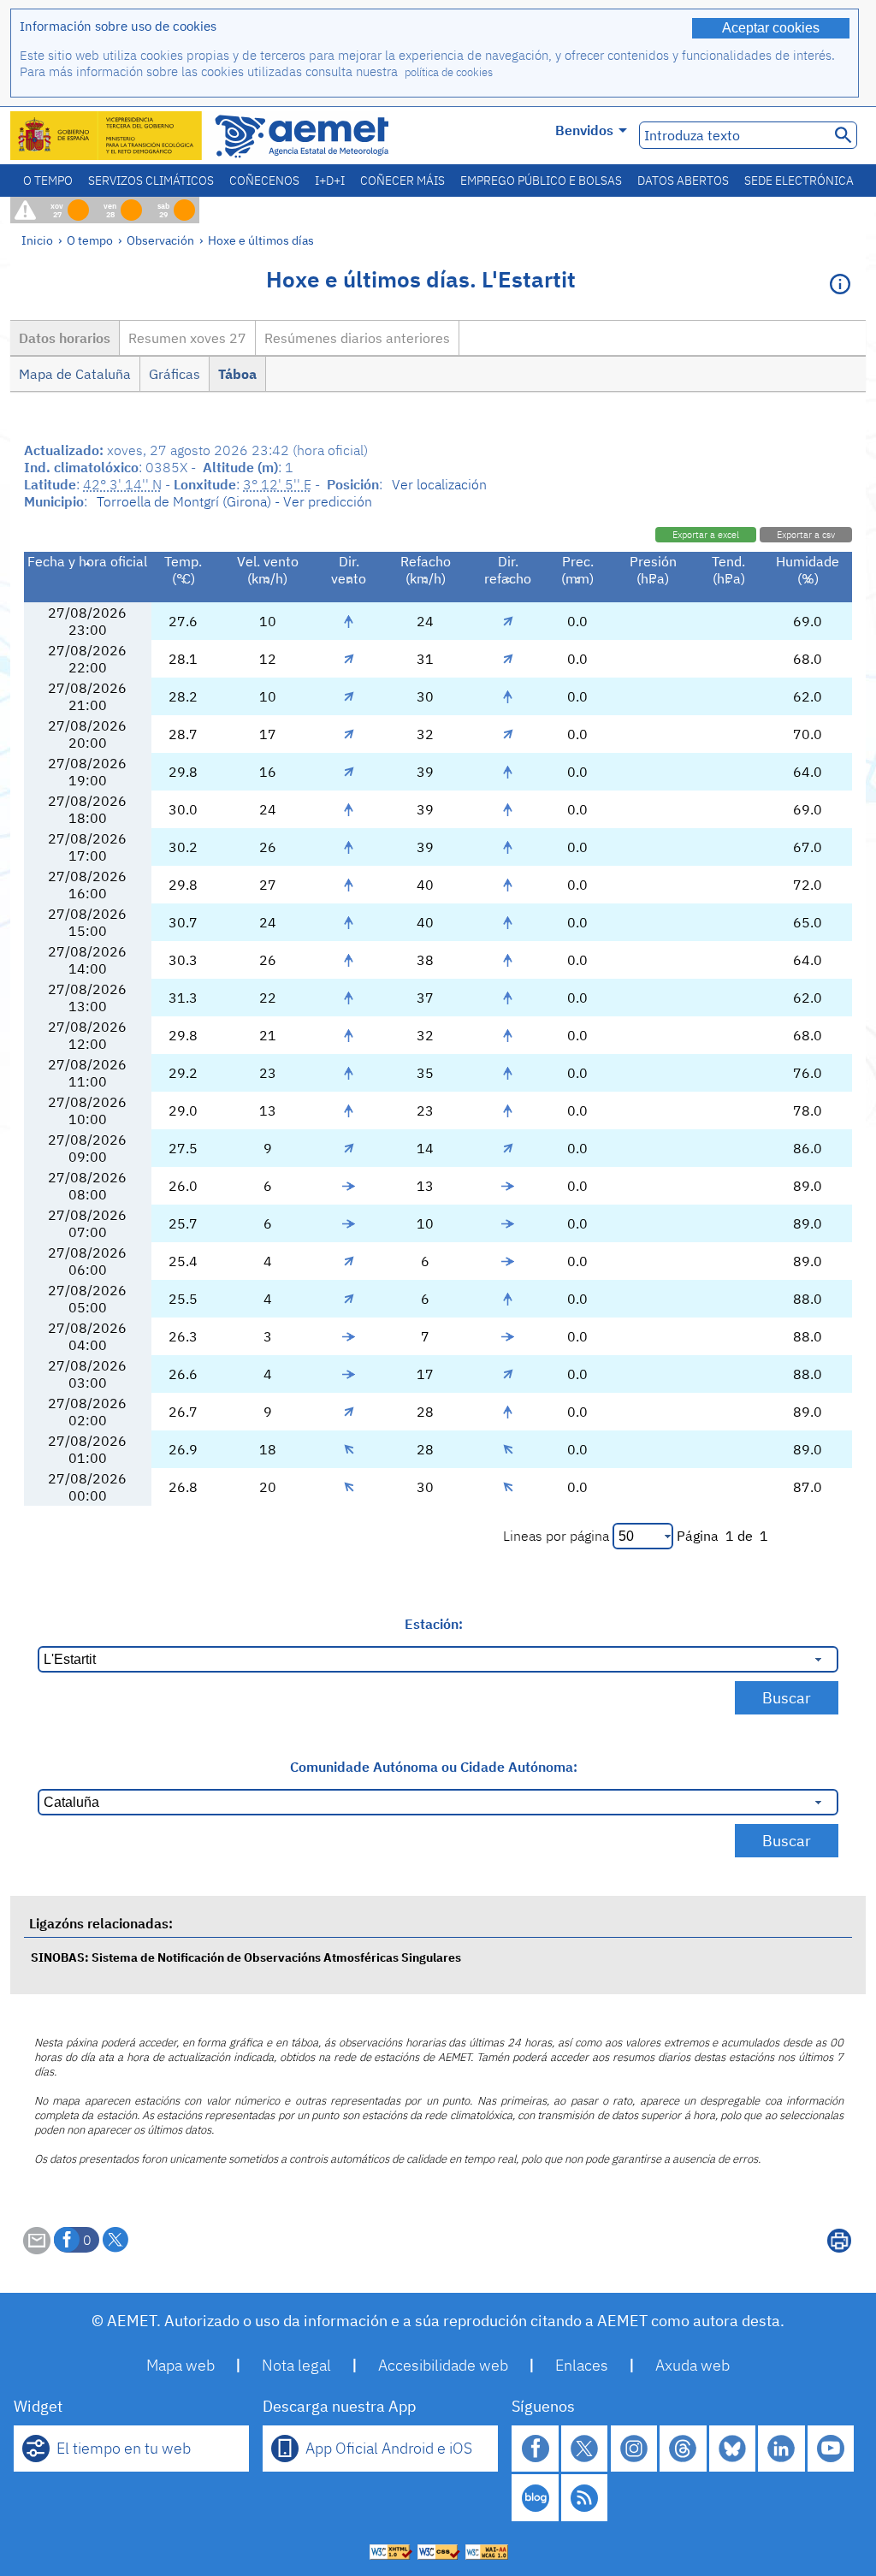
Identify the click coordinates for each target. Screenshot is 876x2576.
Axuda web (693, 2365)
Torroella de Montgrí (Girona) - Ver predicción (234, 501)
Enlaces (582, 2365)
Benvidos (584, 130)
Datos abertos (683, 181)
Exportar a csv (806, 535)
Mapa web (181, 2365)
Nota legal (296, 2365)
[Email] (37, 2249)
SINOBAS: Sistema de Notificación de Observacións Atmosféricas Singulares (246, 1957)
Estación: (434, 1624)
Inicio (37, 240)
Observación (160, 240)
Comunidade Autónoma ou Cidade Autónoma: (434, 1767)
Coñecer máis (402, 181)
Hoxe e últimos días (261, 240)
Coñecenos (264, 181)
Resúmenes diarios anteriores (357, 338)
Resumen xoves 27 (187, 338)
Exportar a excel (706, 535)
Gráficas (175, 374)
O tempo (48, 181)
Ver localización (439, 484)
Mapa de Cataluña (75, 374)
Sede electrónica (799, 181)
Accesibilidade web (443, 2365)
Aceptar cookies (771, 28)
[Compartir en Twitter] (115, 2240)
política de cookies (449, 72)
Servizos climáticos (151, 181)
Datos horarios (65, 338)
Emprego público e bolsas (541, 181)
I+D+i (330, 181)
